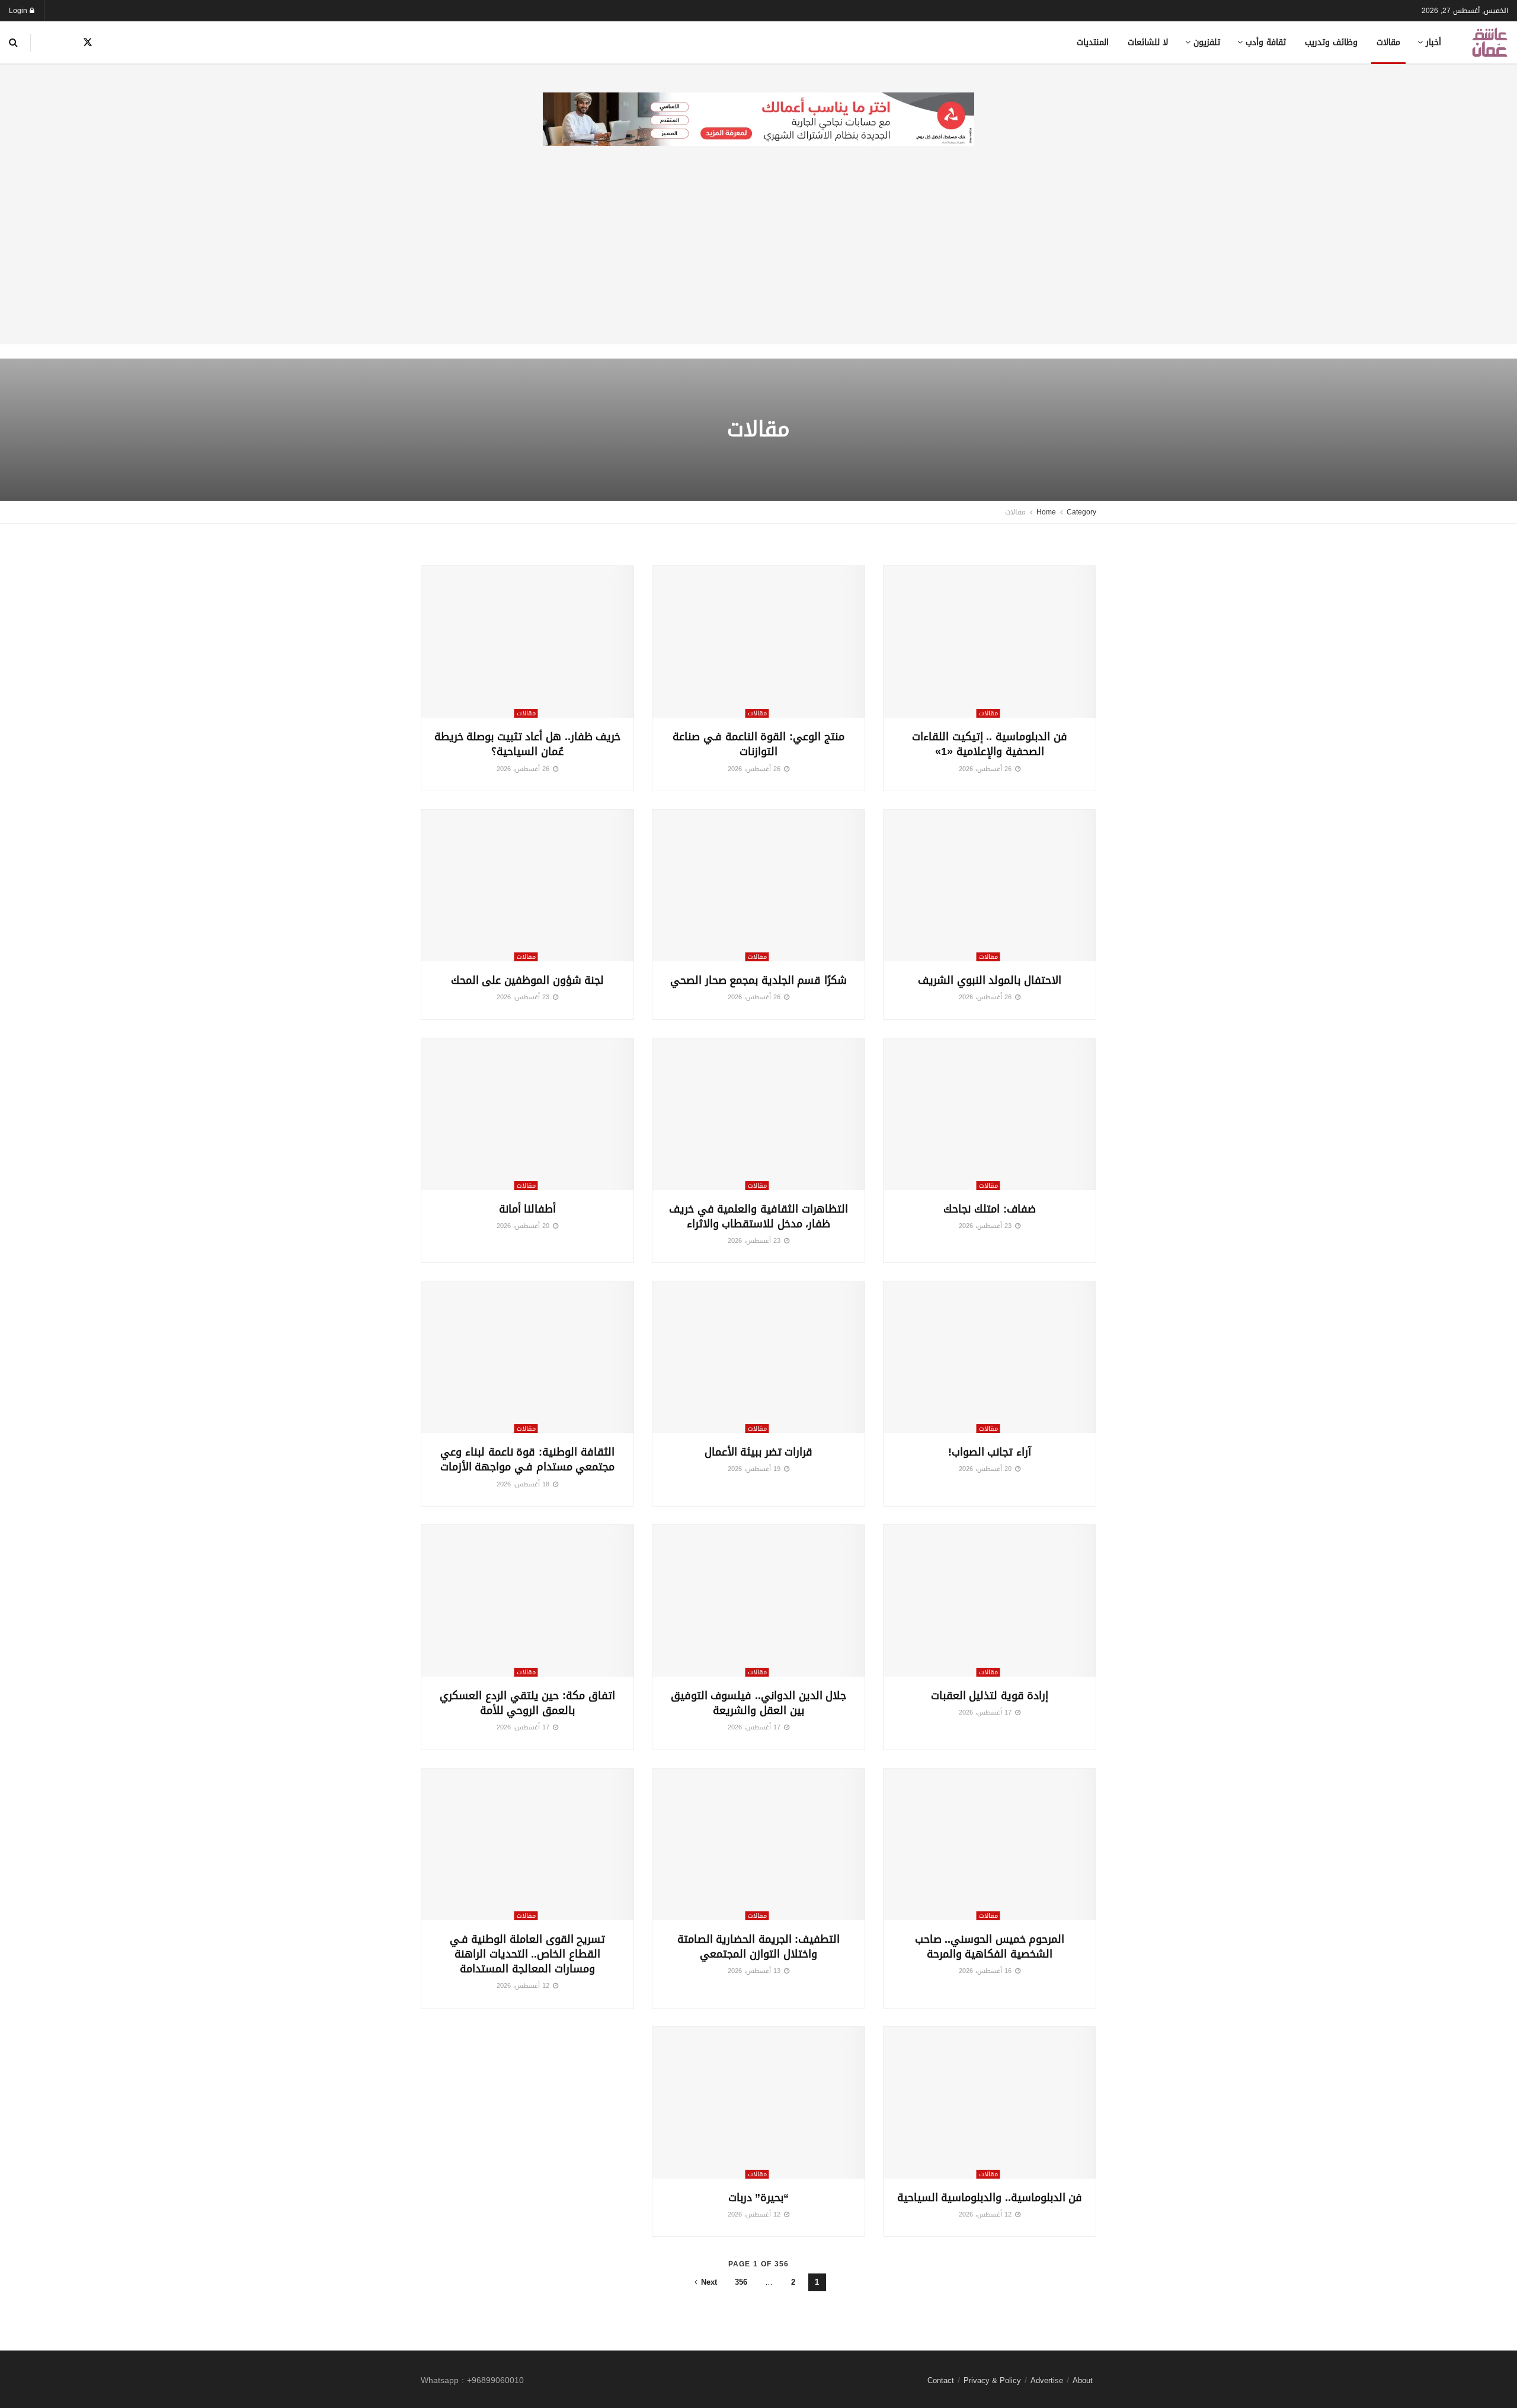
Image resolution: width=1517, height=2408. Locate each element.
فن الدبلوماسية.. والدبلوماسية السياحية (990, 2198)
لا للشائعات (1148, 42)
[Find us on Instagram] (67, 43)
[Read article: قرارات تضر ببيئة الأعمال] (758, 1357)
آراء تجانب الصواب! (990, 1452)
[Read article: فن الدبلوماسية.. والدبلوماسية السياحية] (990, 2103)
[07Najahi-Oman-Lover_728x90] (758, 120)
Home (1046, 512)
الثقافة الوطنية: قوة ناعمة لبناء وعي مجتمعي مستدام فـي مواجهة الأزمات (528, 1459)
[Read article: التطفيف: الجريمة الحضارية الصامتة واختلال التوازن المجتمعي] (758, 1844)
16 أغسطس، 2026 (986, 1971)
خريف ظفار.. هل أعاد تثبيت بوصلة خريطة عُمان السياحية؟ (528, 744)
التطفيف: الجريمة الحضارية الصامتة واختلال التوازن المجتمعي (759, 1947)
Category (1081, 512)
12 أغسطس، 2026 (524, 1986)
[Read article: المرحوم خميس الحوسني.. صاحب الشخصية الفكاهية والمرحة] (990, 1844)
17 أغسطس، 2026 (986, 1713)
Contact (941, 2380)
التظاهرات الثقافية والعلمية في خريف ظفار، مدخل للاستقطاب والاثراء (758, 1216)
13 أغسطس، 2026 (755, 1971)
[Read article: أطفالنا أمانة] (527, 1114)
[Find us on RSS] (47, 43)
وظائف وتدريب (1331, 42)
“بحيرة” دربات (759, 2198)
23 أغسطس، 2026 (524, 997)
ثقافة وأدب (1266, 42)
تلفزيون (1207, 42)
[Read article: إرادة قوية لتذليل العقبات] (990, 1601)
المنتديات (1093, 42)
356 (741, 2282)
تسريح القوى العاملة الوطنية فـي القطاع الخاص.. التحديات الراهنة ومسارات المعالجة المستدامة (528, 1954)
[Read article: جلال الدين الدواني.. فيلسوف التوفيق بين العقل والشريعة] (758, 1601)
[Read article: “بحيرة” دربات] (758, 2103)
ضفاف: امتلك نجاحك (989, 1209)
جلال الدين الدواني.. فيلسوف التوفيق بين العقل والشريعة (759, 1703)
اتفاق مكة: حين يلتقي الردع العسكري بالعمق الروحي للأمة (527, 1703)
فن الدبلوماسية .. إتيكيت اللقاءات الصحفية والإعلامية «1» (990, 744)
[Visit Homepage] (1490, 42)
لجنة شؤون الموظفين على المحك (528, 980)
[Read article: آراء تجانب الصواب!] (990, 1357)
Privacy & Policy (992, 2380)
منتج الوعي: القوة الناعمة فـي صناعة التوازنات (758, 744)
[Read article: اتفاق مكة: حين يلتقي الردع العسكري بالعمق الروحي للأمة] (527, 1601)
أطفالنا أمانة (528, 1209)
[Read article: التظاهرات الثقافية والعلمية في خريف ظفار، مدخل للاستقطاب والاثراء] (758, 1114)
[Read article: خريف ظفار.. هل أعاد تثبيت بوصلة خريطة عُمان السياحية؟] (527, 642)
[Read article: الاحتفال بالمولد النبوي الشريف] (990, 885)
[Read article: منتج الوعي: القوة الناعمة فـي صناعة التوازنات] (758, 642)
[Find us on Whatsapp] (129, 43)
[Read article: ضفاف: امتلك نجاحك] (990, 1114)
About (1083, 2380)
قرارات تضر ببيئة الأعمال (759, 1452)
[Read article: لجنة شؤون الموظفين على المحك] (527, 885)
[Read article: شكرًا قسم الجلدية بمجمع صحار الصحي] (758, 885)
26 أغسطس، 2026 (986, 769)
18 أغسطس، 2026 (524, 1484)
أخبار (1433, 42)
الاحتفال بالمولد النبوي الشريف (990, 980)
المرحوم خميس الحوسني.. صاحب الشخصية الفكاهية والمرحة (990, 1947)
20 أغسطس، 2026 (524, 1226)
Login (19, 11)
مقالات (1388, 42)
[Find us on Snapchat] (109, 43)
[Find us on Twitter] (88, 43)
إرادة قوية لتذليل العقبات (990, 1696)
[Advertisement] (758, 261)
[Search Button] (13, 42)
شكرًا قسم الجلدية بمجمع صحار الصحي (758, 980)
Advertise (1047, 2380)
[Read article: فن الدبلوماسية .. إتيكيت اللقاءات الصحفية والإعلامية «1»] (990, 642)
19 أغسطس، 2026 (755, 1469)
